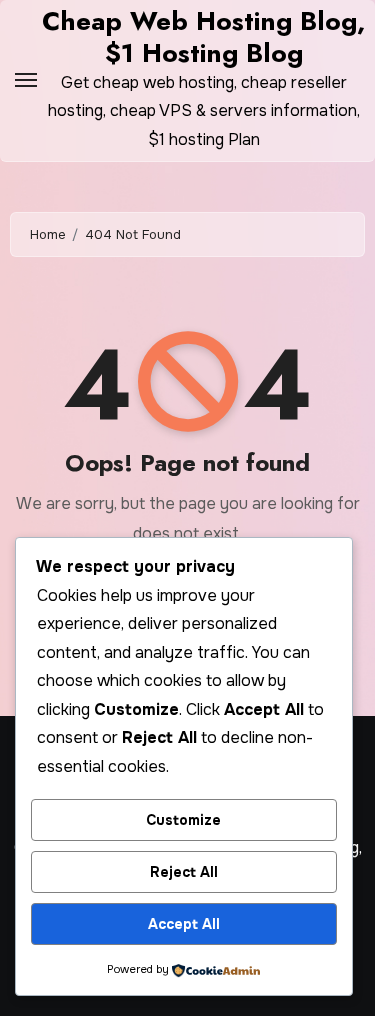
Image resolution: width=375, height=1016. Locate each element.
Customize (183, 820)
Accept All (184, 924)
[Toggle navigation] (26, 80)
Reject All (184, 872)
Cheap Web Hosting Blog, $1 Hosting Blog (203, 36)
